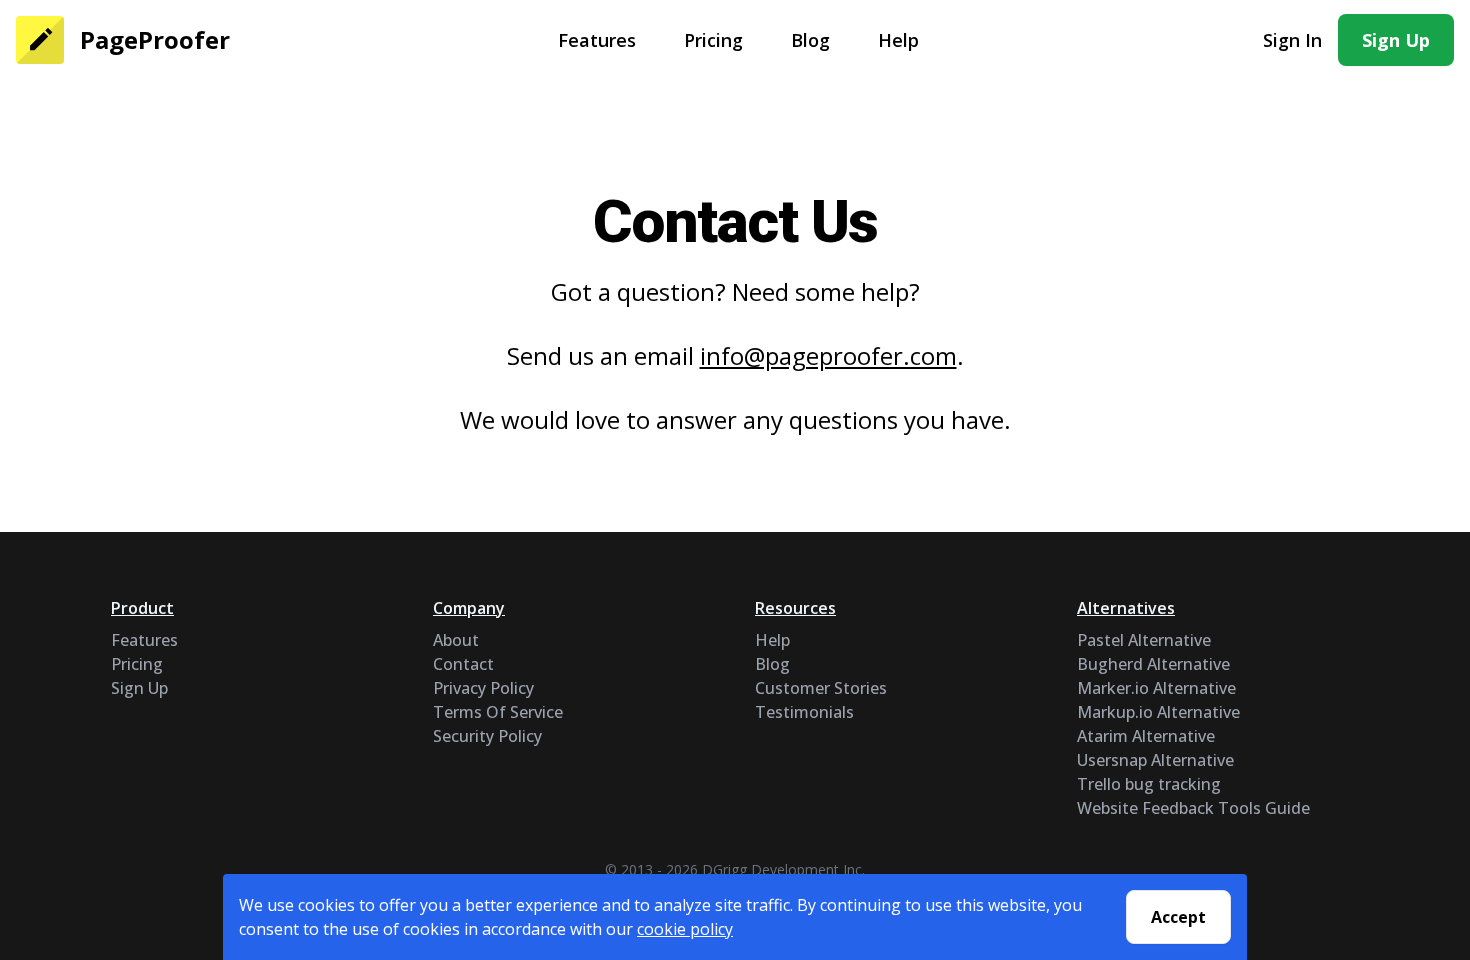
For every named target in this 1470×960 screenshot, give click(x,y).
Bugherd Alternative (1153, 664)
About (456, 640)
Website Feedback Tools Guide (1193, 808)
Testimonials (804, 712)
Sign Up (1396, 40)
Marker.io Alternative (1156, 688)
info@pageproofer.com (828, 355)
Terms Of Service (498, 712)
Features (597, 40)
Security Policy (487, 736)
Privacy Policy (483, 688)
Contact (463, 664)
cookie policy (685, 929)
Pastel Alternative (1144, 640)
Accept (1178, 917)
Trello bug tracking (1149, 784)
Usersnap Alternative (1155, 760)
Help (898, 40)
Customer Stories (821, 688)
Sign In (1292, 40)
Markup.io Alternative (1158, 712)
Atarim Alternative (1146, 736)
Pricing (713, 40)
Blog (810, 40)
